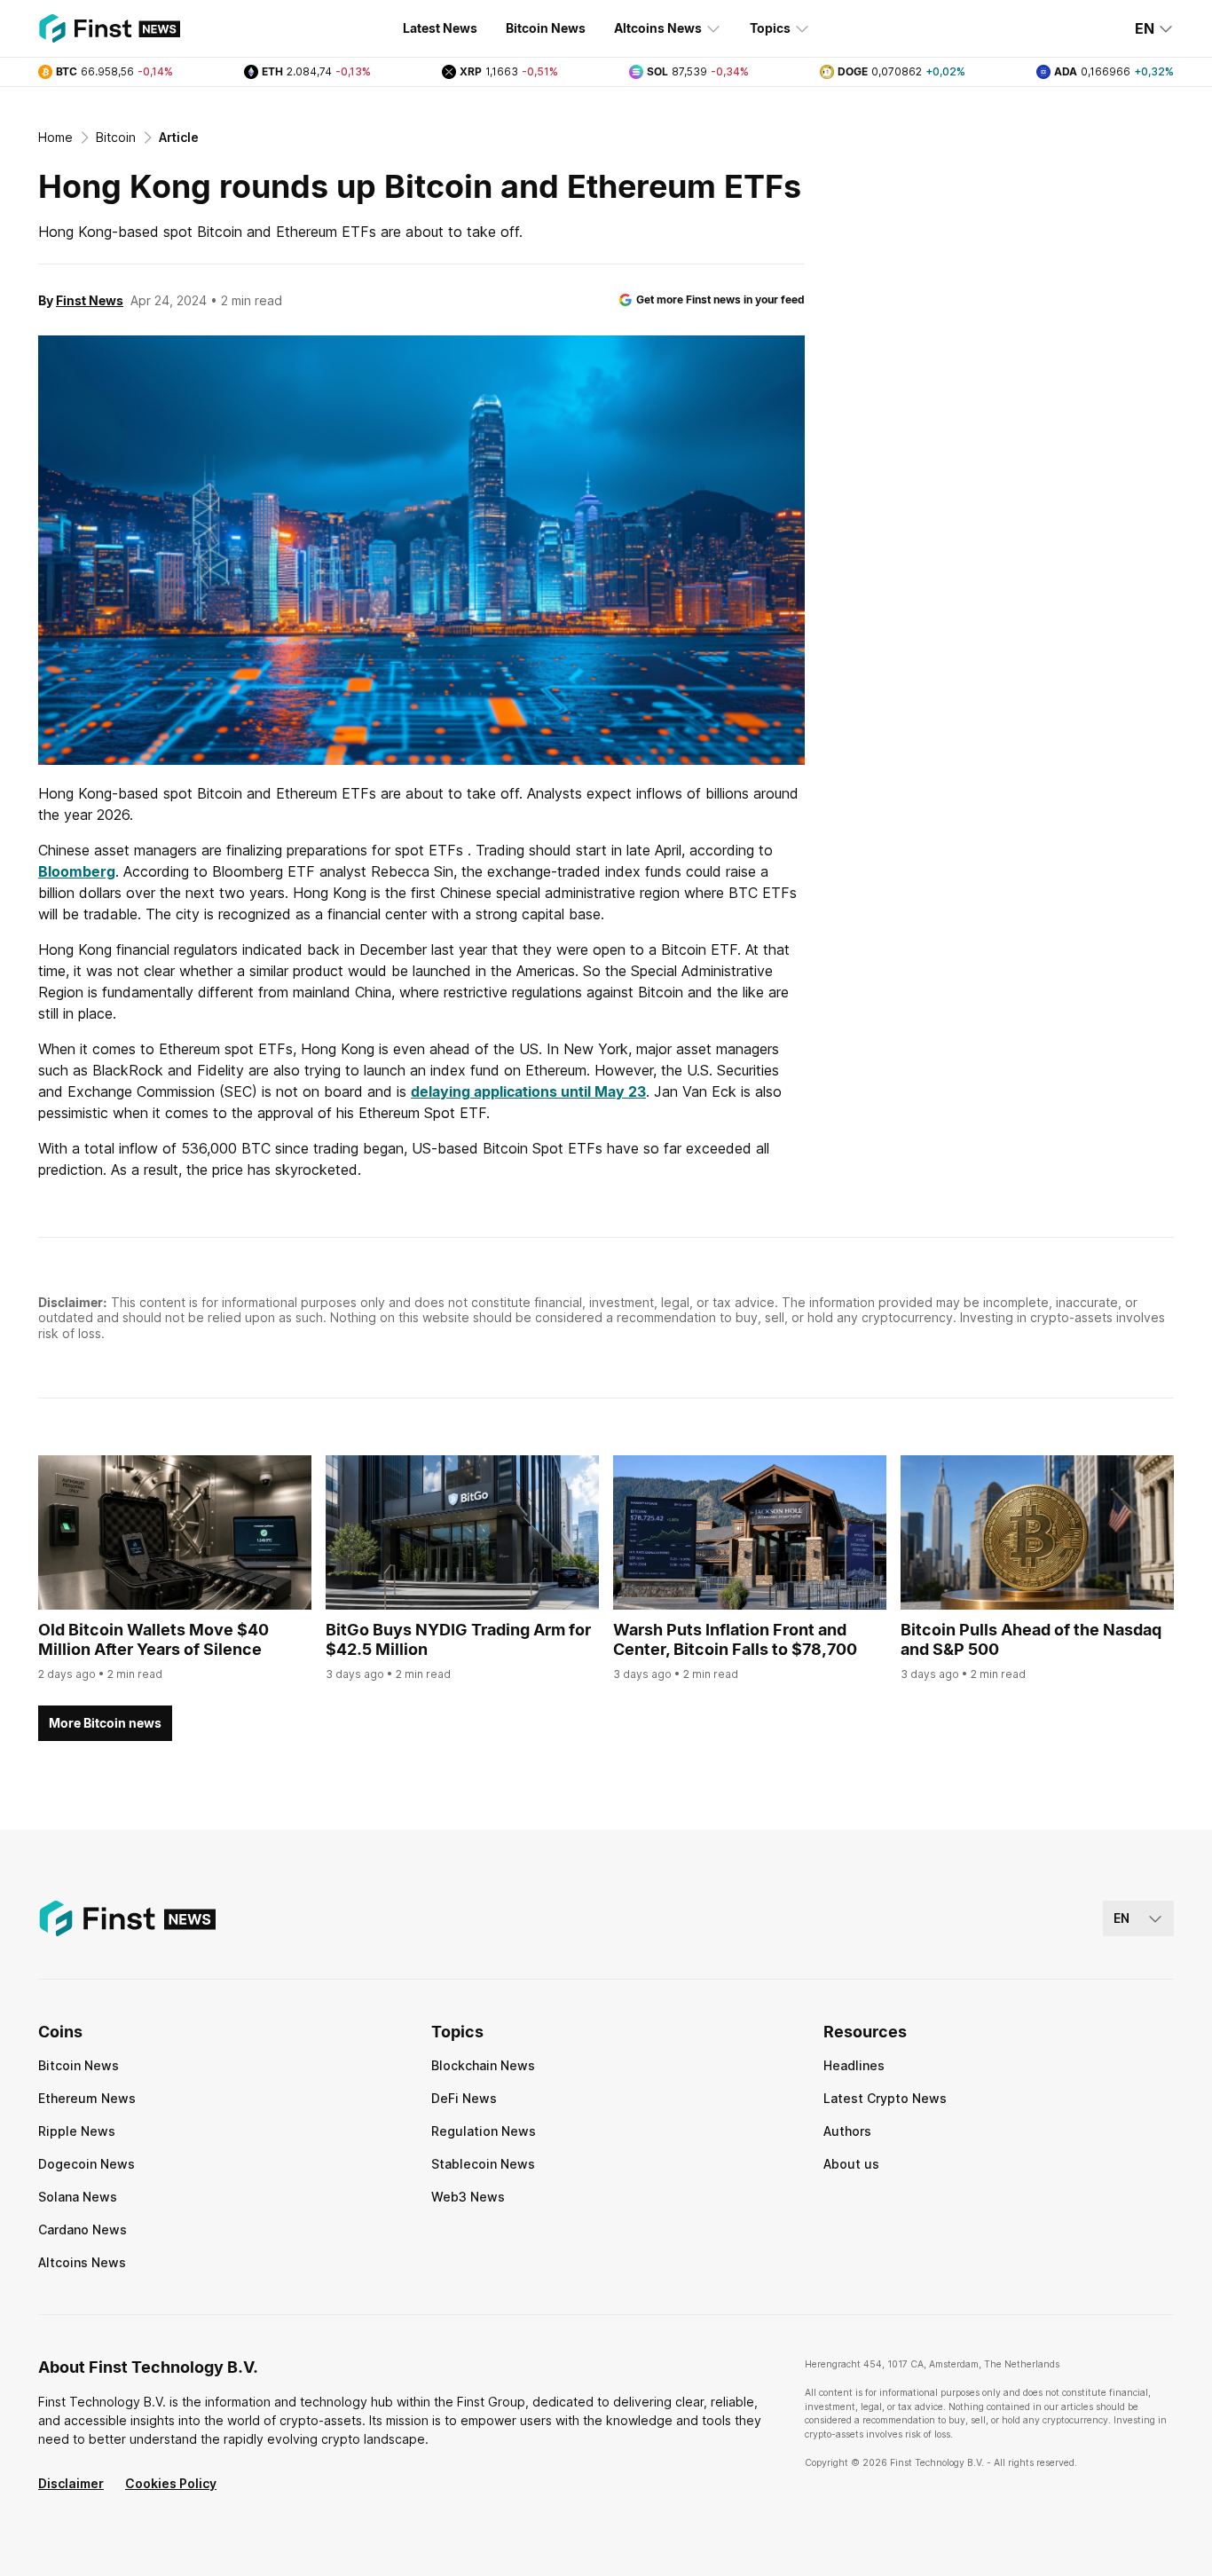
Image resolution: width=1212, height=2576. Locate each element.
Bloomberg (77, 871)
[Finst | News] (109, 28)
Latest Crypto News (885, 2098)
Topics (770, 28)
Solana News (78, 2197)
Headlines (854, 2065)
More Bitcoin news (105, 1723)
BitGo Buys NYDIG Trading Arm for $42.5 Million (458, 1640)
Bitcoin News (546, 28)
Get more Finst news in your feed (720, 299)
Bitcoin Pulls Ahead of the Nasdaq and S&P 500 (1031, 1640)
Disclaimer (71, 2483)
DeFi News (464, 2098)
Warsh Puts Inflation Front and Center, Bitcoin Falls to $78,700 (735, 1640)
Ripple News (77, 2131)
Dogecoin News (87, 2164)
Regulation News (484, 2131)
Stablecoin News (483, 2164)
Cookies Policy (171, 2483)
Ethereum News (87, 2098)
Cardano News (83, 2229)
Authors (847, 2131)
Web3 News (468, 2197)
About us (851, 2164)
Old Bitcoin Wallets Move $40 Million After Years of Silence (153, 1640)
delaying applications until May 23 (528, 1091)
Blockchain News (483, 2065)
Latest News (440, 28)
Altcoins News (658, 28)
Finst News (90, 300)
